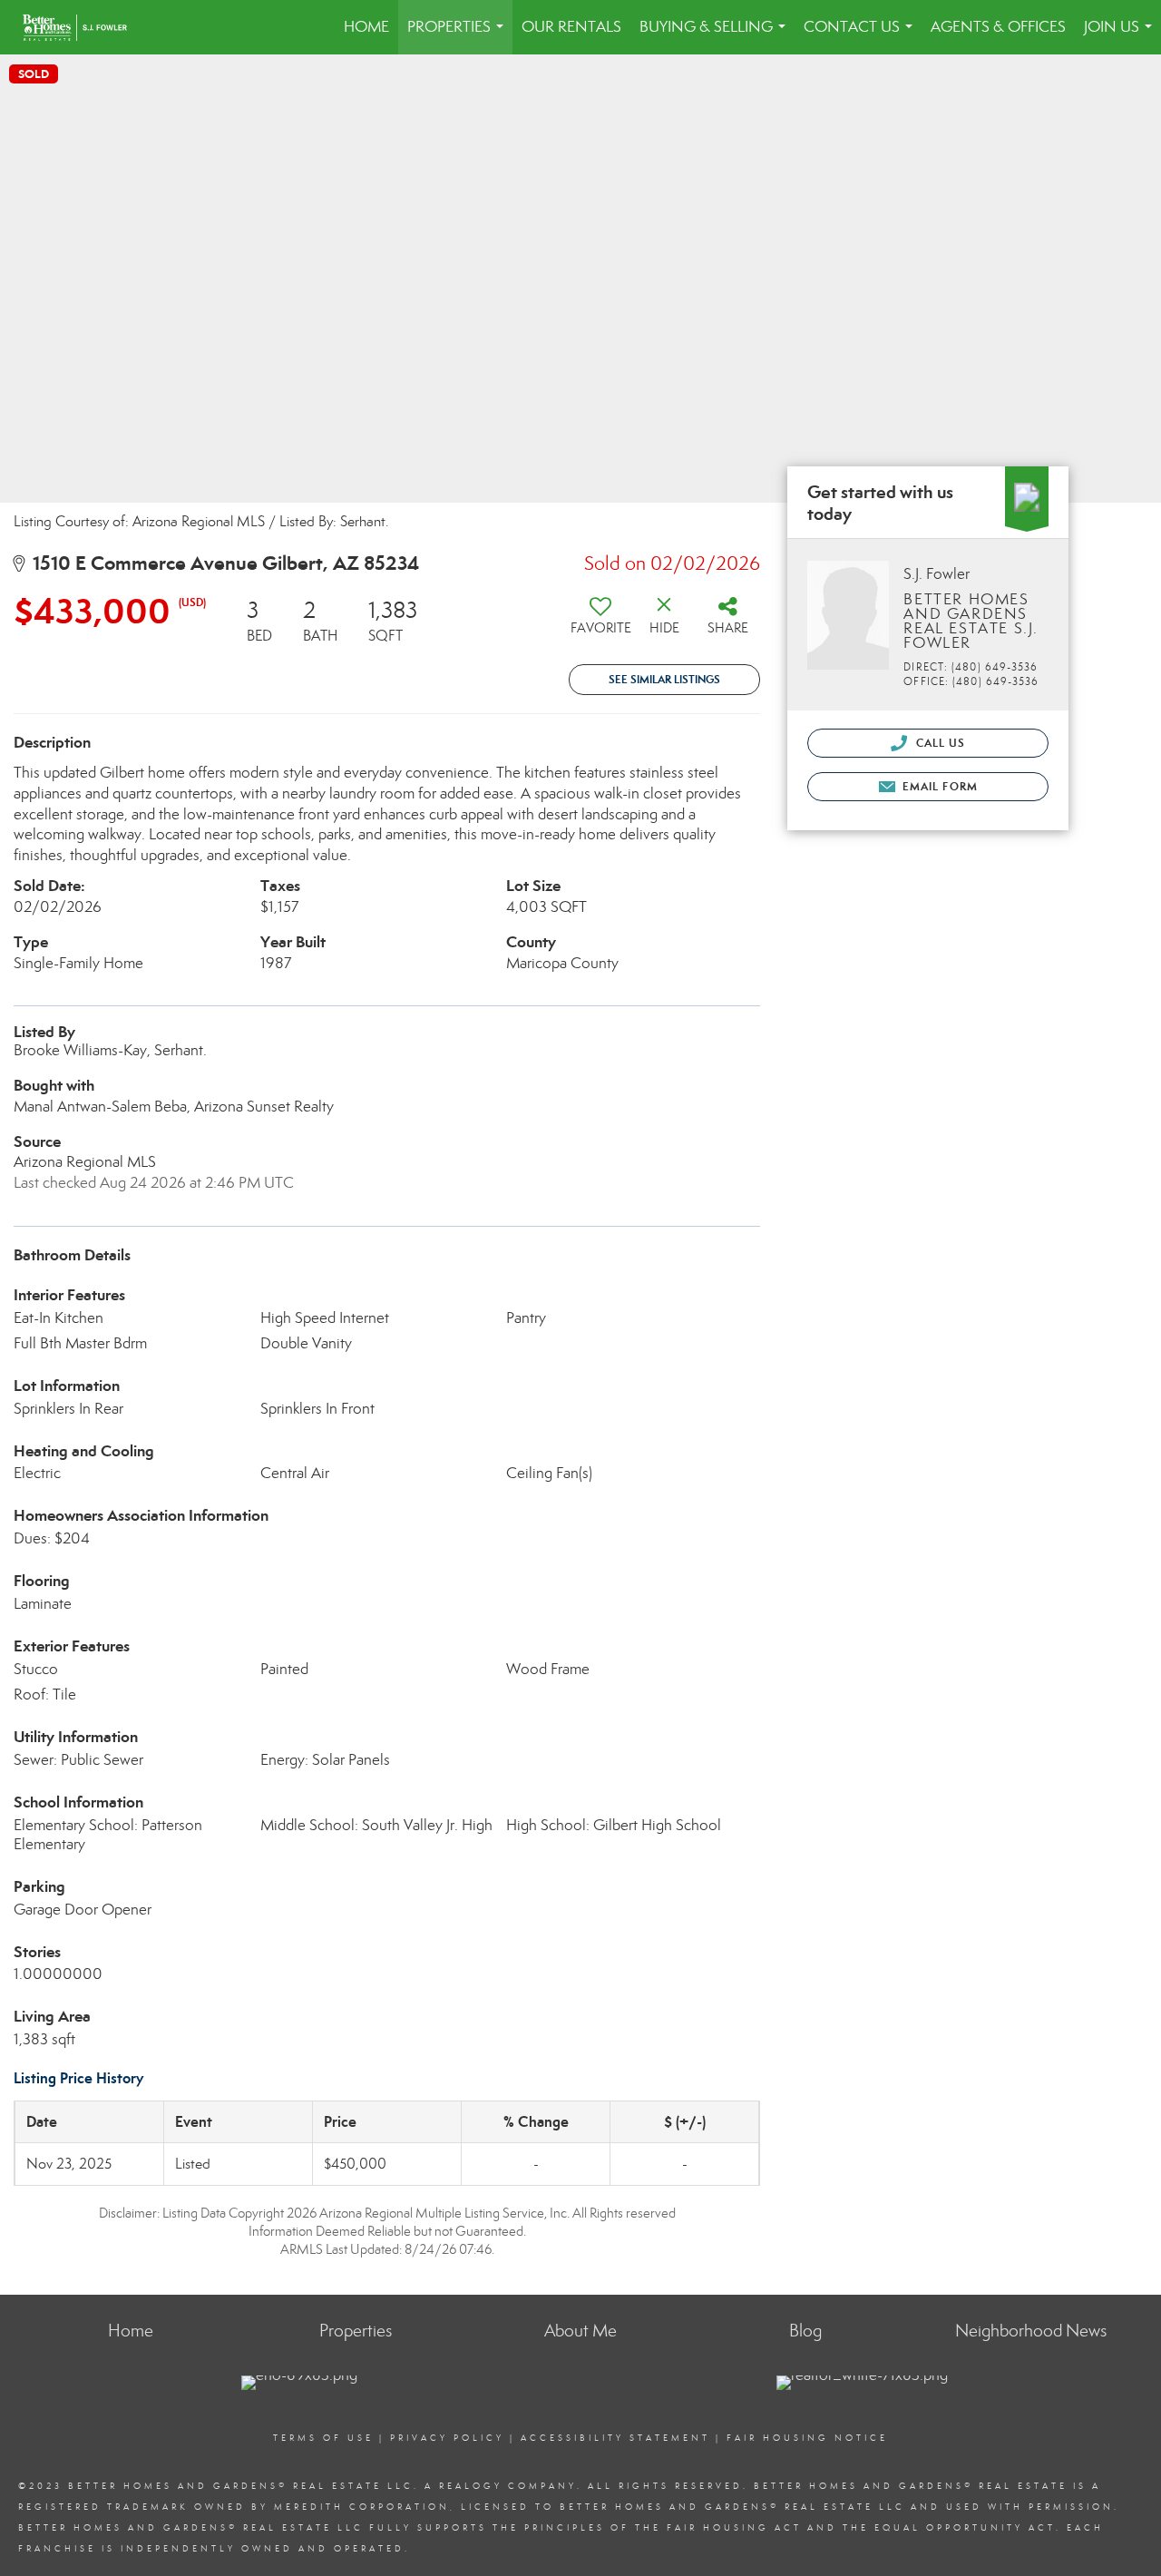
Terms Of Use (323, 2438)
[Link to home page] (84, 27)
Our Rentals (571, 27)
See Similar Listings (664, 679)
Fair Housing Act (734, 2528)
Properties (459, 36)
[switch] (600, 622)
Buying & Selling (716, 36)
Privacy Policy (447, 2438)
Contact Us (862, 36)
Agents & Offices (998, 27)
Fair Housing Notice (807, 2438)
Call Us (938, 743)
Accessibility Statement (615, 2438)
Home (366, 27)
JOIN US (1122, 36)
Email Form (938, 786)
